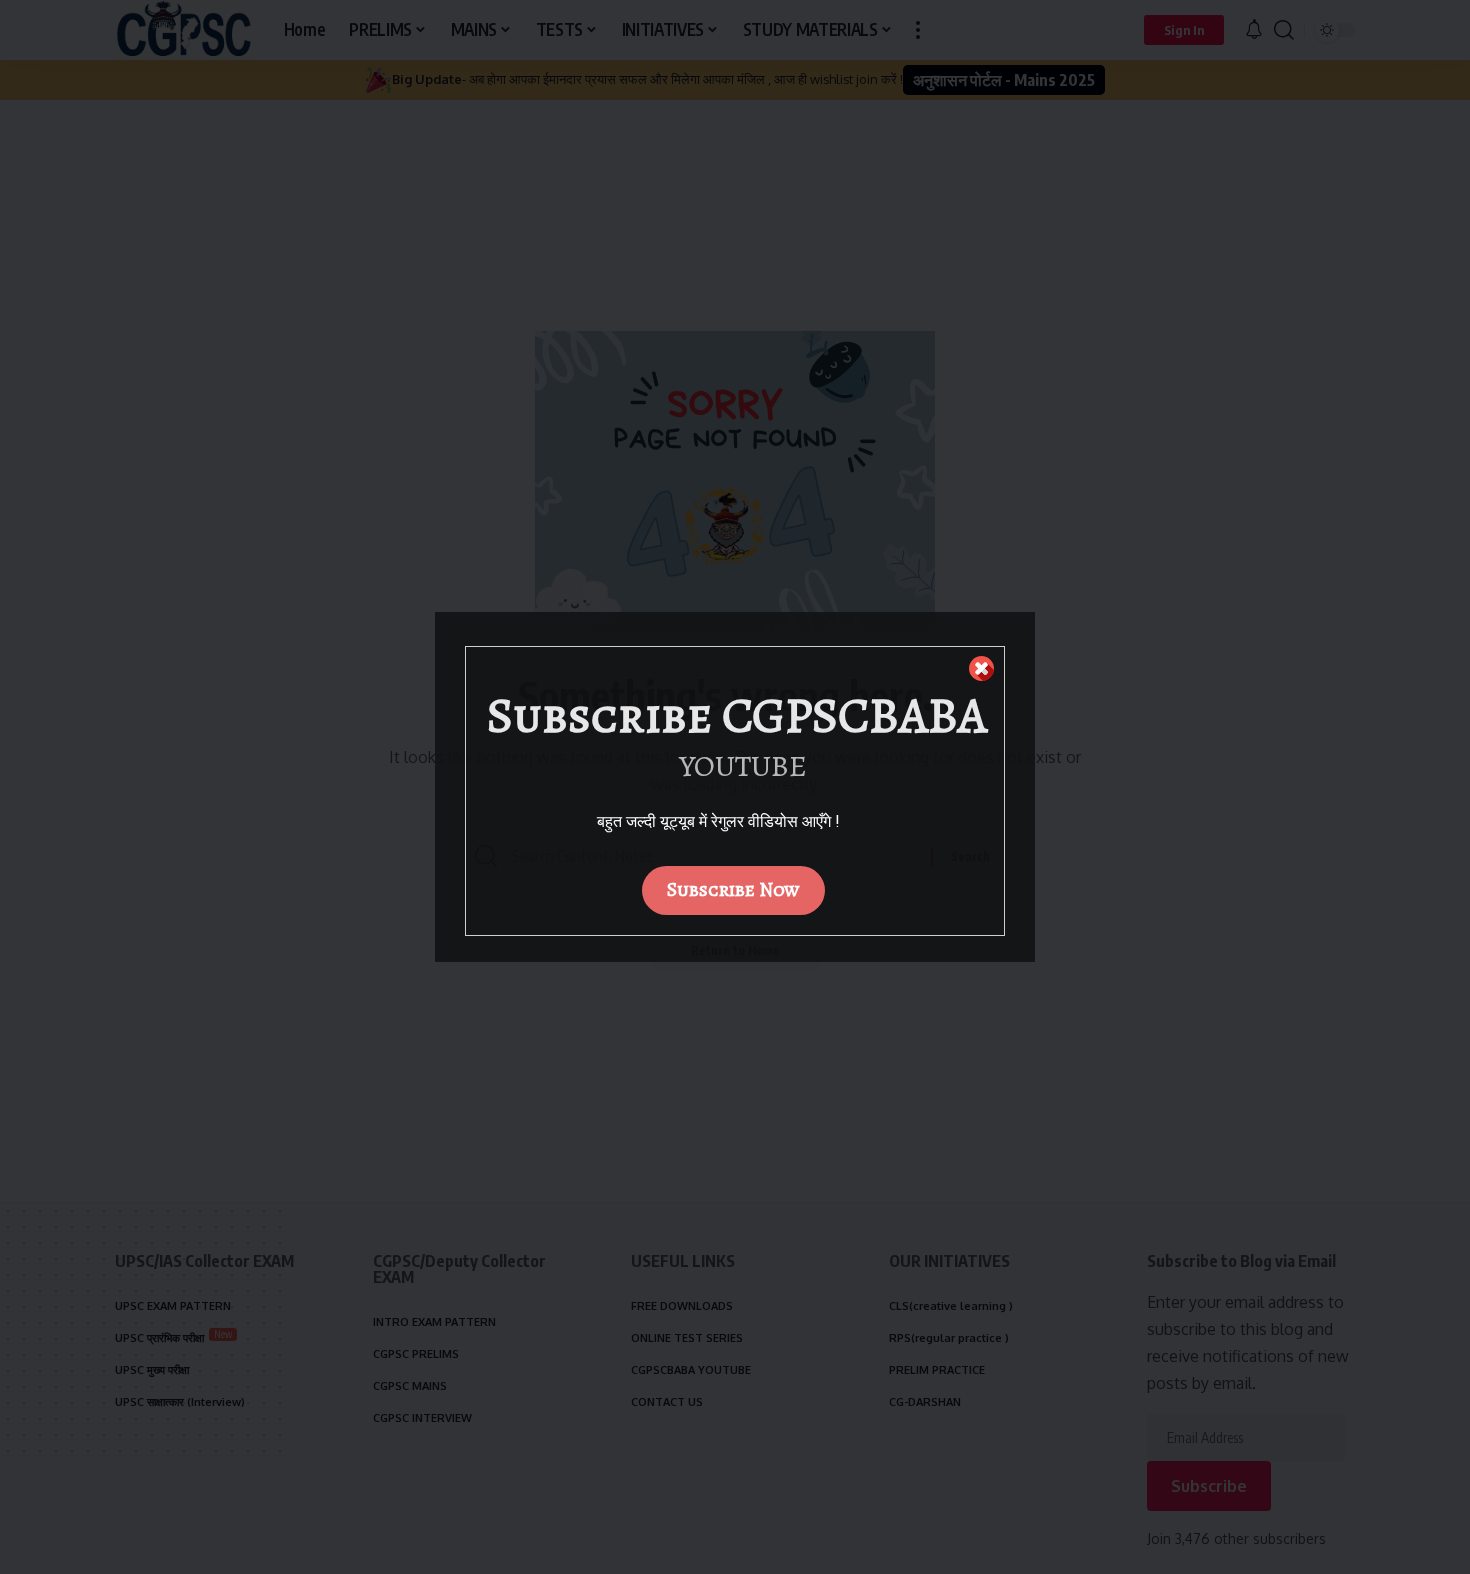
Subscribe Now (733, 889)
